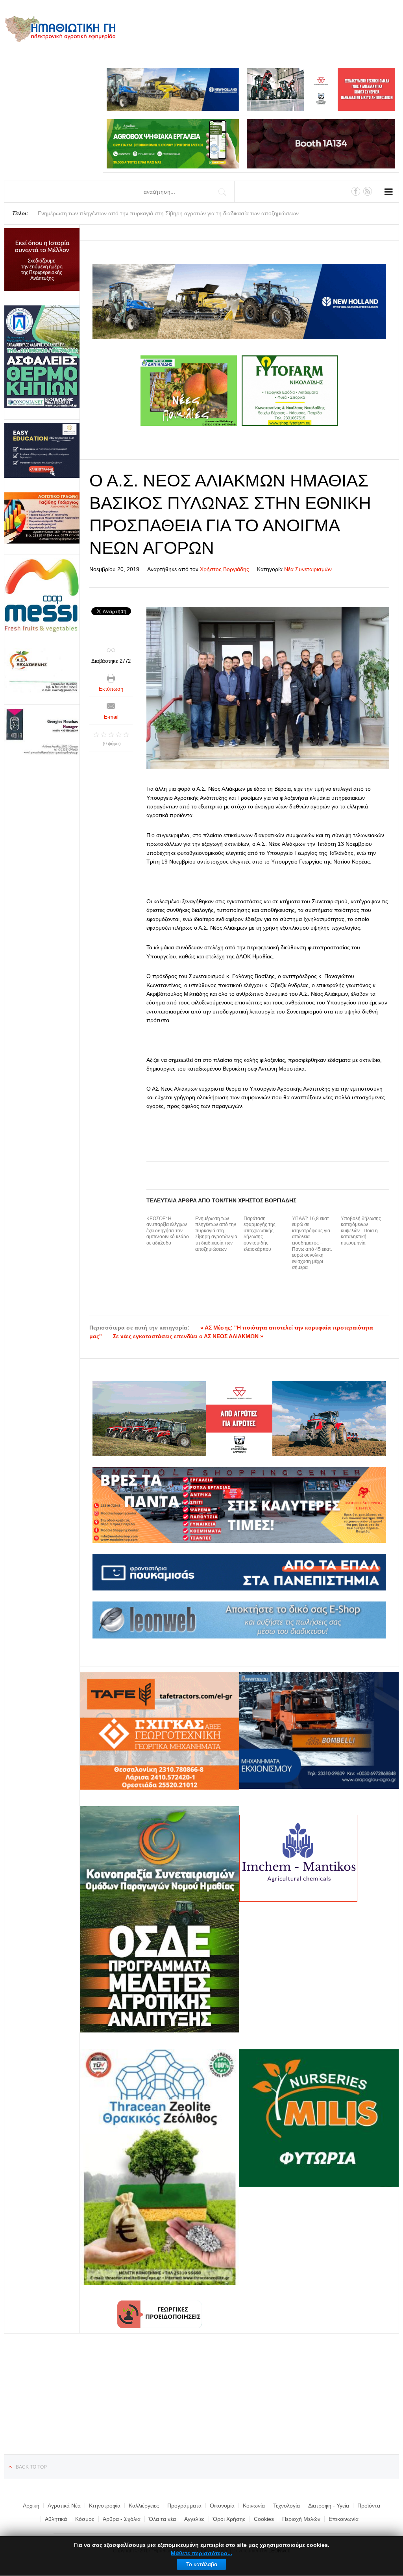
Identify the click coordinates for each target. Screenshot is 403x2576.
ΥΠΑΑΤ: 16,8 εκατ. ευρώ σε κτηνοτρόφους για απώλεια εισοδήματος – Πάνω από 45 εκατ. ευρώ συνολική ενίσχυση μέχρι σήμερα (312, 1243)
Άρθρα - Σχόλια (122, 2519)
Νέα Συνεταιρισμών (308, 569)
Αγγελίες (194, 2519)
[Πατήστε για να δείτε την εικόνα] (268, 688)
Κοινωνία (254, 2506)
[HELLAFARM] (42, 260)
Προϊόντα (369, 2506)
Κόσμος (85, 2519)
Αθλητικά (56, 2519)
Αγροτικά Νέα (64, 2506)
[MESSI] (42, 596)
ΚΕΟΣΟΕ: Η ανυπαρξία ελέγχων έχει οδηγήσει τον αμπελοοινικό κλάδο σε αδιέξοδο (168, 1231)
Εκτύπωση (111, 689)
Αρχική (31, 2506)
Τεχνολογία (287, 2506)
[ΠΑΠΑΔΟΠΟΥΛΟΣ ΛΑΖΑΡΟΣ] (42, 357)
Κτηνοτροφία (105, 2506)
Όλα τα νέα (162, 2519)
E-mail (111, 717)
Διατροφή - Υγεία (329, 2506)
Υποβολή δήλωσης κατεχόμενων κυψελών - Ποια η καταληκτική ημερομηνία (361, 1231)
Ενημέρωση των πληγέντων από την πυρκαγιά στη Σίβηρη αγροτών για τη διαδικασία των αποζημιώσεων (216, 1234)
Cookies (264, 2519)
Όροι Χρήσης (229, 2519)
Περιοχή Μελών (301, 2519)
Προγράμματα (184, 2506)
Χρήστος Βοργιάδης (225, 569)
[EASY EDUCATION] (42, 450)
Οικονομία (222, 2506)
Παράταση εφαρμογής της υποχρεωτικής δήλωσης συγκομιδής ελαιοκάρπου (260, 1234)
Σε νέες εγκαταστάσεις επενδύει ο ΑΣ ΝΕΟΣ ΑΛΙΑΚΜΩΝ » (188, 1336)
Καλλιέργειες (144, 2506)
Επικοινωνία (344, 2519)
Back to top (31, 2467)
